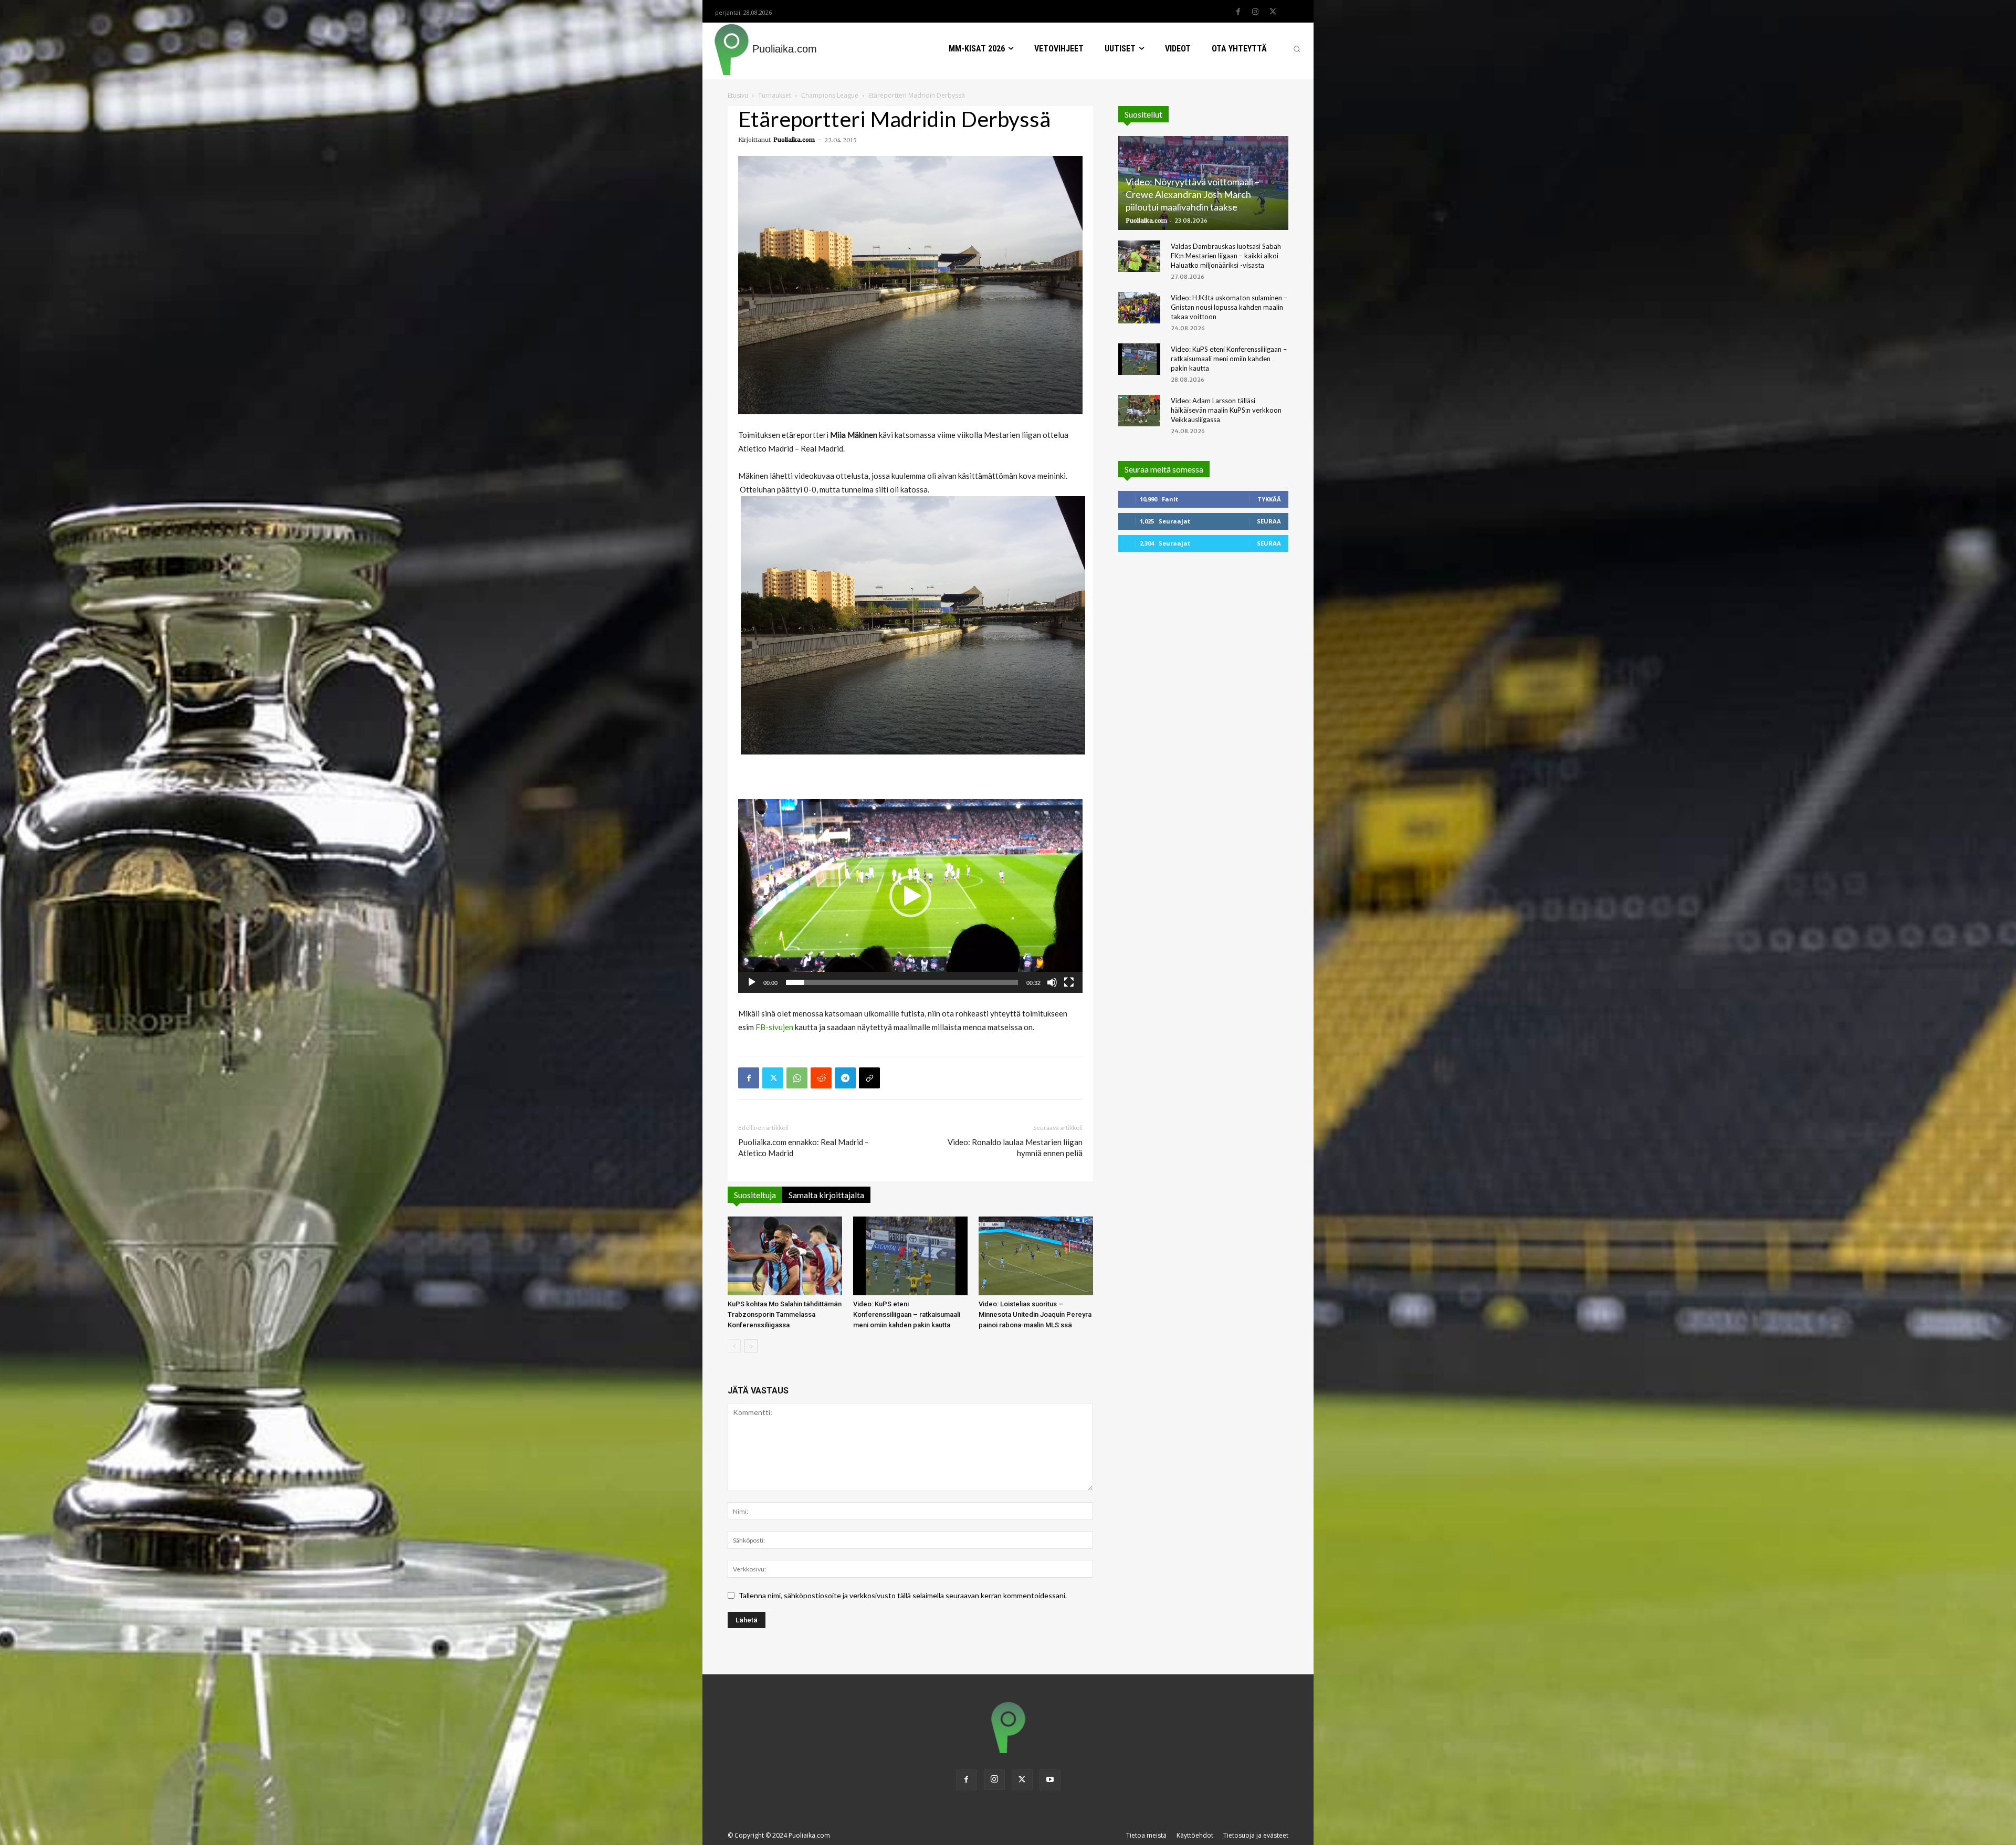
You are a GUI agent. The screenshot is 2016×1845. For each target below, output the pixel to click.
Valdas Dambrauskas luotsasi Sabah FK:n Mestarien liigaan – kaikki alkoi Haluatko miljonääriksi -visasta (1226, 256)
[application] (910, 896)
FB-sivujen (774, 1027)
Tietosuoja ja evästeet (1256, 1835)
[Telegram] (845, 1078)
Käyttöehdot (1195, 1835)
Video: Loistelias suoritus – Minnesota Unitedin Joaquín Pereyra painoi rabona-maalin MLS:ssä (1035, 1314)
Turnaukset (775, 95)
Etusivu (738, 95)
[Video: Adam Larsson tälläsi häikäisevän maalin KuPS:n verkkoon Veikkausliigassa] (1139, 411)
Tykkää (1269, 499)
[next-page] (751, 1346)
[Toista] (752, 982)
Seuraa (1269, 521)
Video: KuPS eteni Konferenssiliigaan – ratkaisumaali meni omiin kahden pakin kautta (907, 1314)
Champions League (830, 95)
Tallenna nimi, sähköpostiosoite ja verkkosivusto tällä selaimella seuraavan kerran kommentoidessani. (903, 1595)
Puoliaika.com (794, 140)
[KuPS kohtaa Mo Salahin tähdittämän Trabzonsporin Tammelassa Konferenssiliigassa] (785, 1256)
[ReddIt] (821, 1078)
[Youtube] (1050, 1780)
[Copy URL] (869, 1078)
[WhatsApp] (797, 1078)
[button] (1297, 49)
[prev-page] (734, 1346)
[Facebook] (1238, 12)
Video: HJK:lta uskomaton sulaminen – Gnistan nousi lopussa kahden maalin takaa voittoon (1229, 307)
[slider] (902, 982)
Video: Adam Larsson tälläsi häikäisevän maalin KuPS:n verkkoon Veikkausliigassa (1226, 410)
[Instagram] (1255, 12)
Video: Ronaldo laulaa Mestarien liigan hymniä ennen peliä (1015, 1147)
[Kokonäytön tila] (1069, 982)
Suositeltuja (755, 1195)
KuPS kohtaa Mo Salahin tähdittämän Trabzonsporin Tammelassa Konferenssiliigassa (785, 1314)
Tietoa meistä (1146, 1835)
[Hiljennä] (1052, 982)
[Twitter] (1273, 12)
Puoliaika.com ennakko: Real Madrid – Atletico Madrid (804, 1147)
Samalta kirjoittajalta (826, 1195)
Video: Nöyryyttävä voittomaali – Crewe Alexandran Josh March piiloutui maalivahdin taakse (1193, 194)
